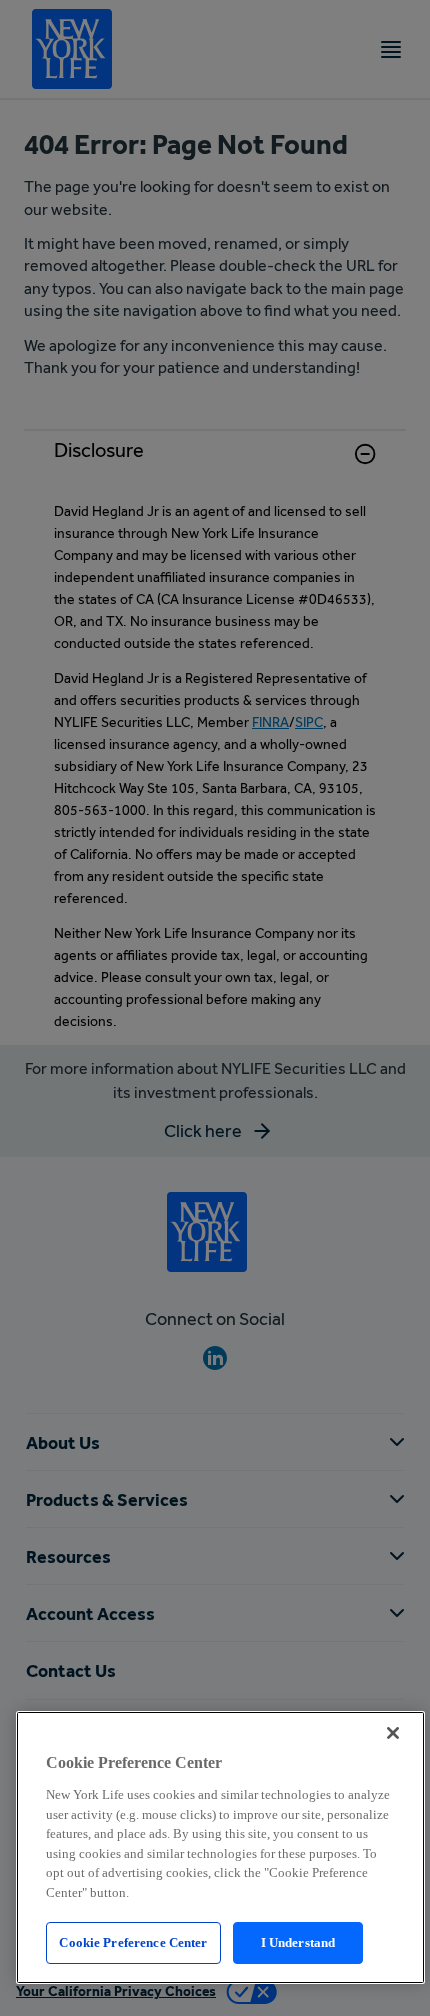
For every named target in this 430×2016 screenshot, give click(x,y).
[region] (220, 1847)
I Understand (298, 1942)
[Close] (393, 1733)
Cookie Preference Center (133, 1942)
